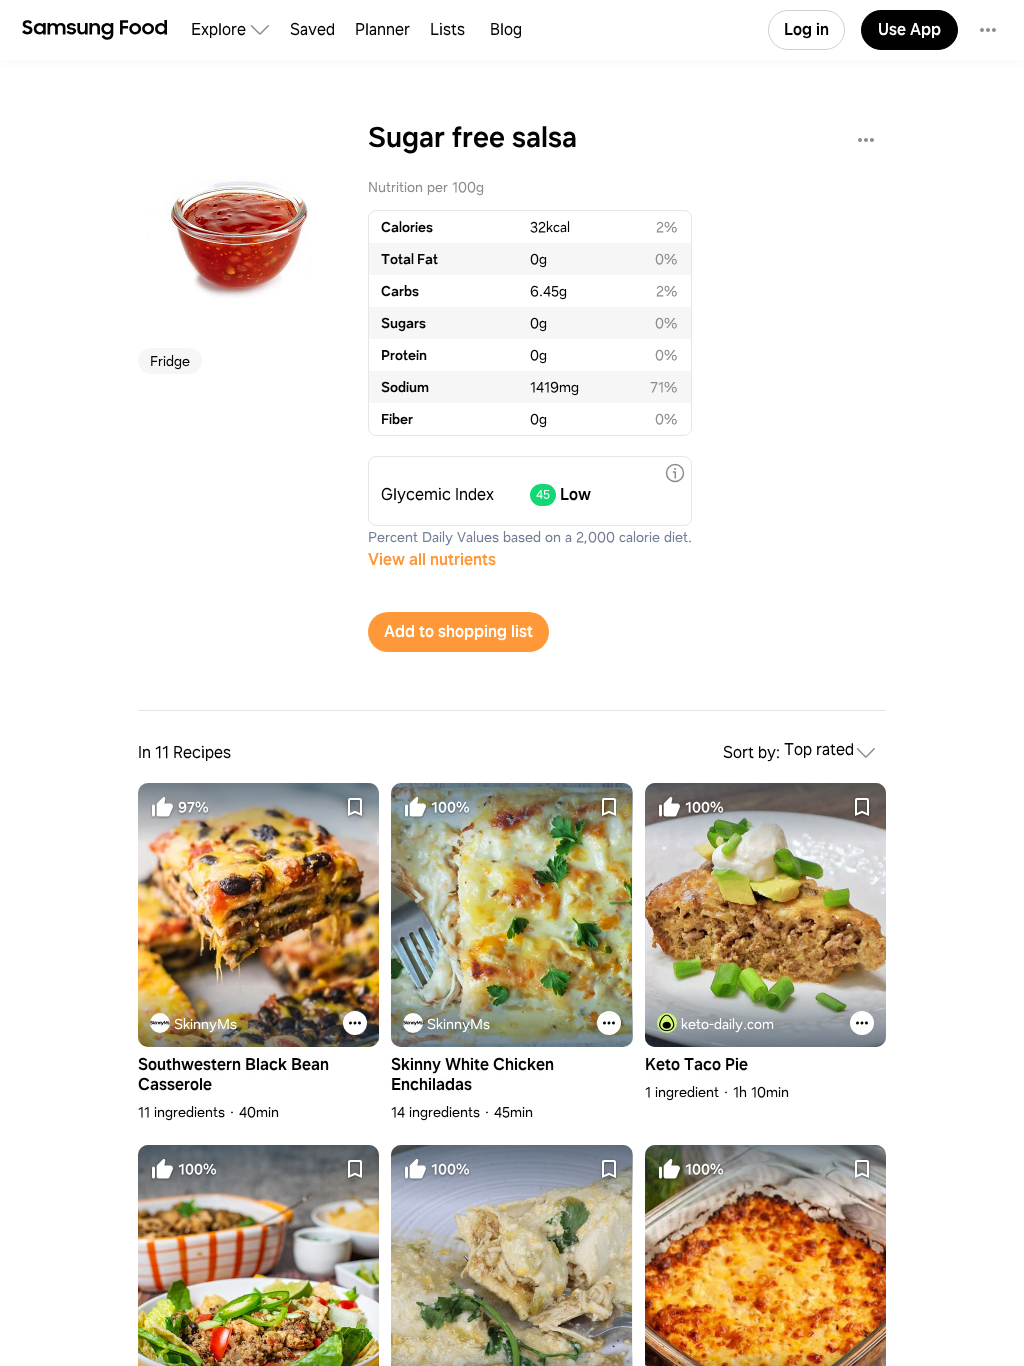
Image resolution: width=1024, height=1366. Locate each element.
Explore (218, 29)
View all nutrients (432, 559)
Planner (382, 29)
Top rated (819, 750)
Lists (447, 29)
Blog (506, 29)
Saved (312, 29)
